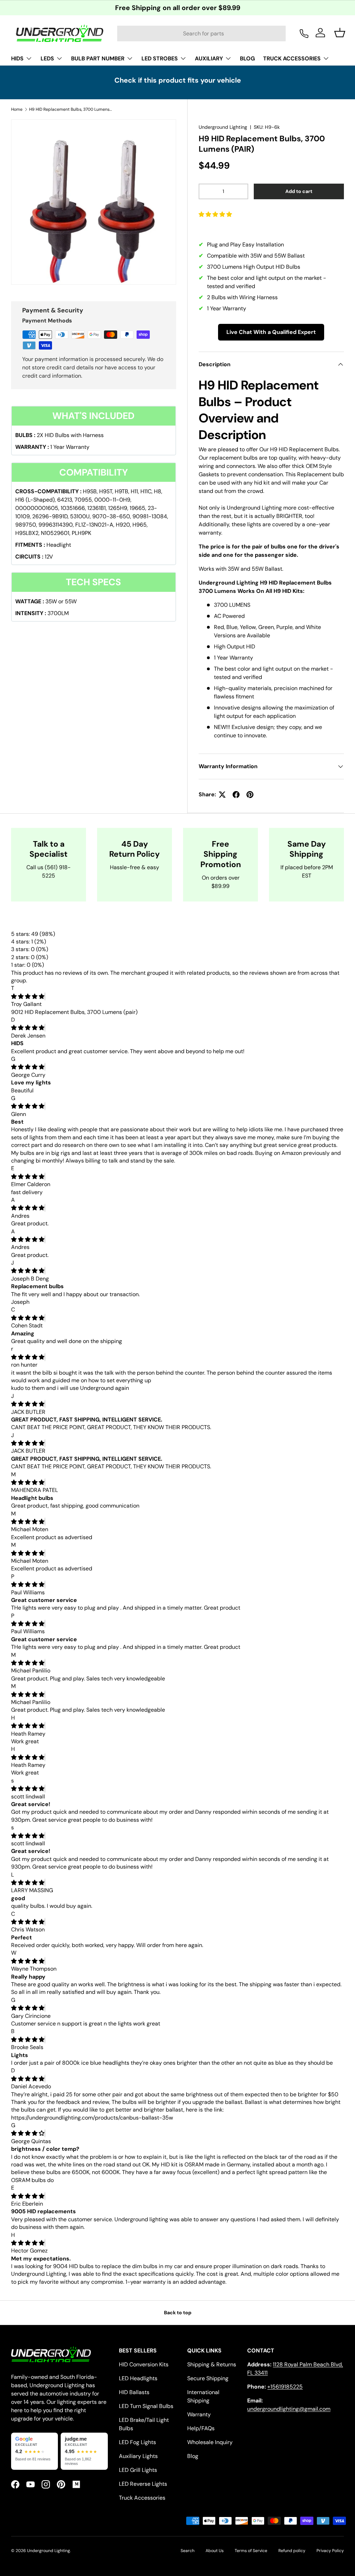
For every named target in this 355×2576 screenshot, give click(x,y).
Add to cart (299, 191)
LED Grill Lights (138, 2470)
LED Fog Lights (137, 2442)
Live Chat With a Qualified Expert (271, 332)
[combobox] (201, 33)
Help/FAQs (201, 2428)
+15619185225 (285, 2387)
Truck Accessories (142, 2498)
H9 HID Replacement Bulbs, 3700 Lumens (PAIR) (71, 109)
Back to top (178, 2313)
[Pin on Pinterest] (250, 795)
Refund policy (292, 2551)
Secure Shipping (208, 2378)
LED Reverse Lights (143, 2484)
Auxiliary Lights (138, 2456)
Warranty (199, 2414)
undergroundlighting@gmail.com (289, 2409)
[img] (28, 996)
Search (188, 2551)
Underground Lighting (223, 127)
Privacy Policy (330, 2551)
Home (17, 109)
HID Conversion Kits (144, 2364)
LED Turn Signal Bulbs (146, 2406)
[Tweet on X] (222, 795)
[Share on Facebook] (236, 795)
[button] (216, 214)
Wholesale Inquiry (210, 2442)
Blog (193, 2456)
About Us (215, 2551)
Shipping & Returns (212, 2364)
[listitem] (34, 2451)
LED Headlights (138, 2378)
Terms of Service (251, 2551)
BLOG (247, 58)
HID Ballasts (134, 2392)
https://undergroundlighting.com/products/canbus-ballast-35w (92, 2118)
